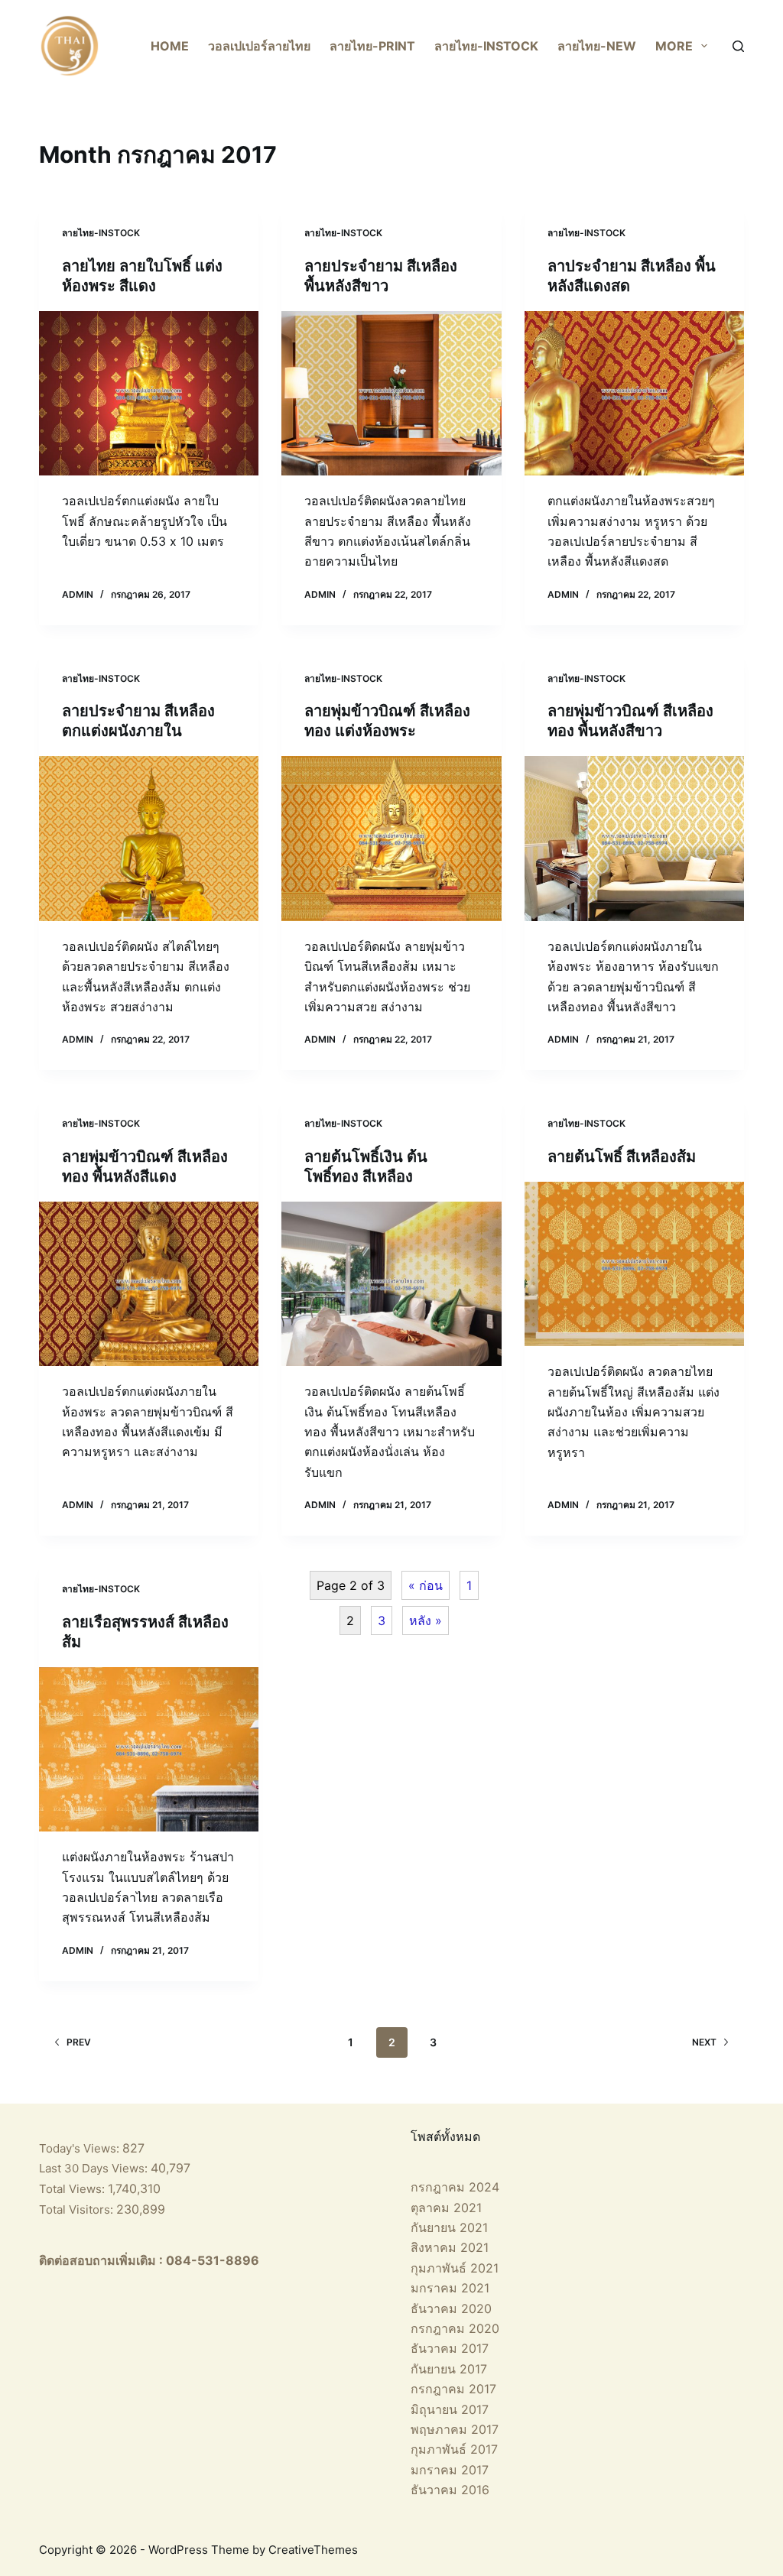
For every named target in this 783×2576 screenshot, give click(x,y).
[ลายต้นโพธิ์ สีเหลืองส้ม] (634, 1264)
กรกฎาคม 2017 (453, 2389)
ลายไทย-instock (486, 46)
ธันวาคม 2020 (451, 2308)
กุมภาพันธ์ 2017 (454, 2449)
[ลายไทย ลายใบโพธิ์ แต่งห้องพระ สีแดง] (149, 393)
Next (704, 2042)
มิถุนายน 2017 (450, 2409)
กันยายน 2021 (449, 2227)
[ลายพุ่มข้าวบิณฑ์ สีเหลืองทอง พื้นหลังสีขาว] (634, 838)
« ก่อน (426, 1585)
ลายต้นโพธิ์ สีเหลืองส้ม (622, 1157)
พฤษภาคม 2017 (455, 2429)
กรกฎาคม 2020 (455, 2328)
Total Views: (73, 2189)
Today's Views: (81, 2148)
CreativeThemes (313, 2550)
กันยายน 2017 (449, 2369)
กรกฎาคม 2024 (455, 2187)
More (674, 46)
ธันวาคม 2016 (450, 2490)
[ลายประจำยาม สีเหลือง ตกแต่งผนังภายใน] (149, 838)
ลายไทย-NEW (597, 46)
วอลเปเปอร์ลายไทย (259, 46)
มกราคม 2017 (450, 2470)
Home (170, 46)
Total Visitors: (78, 2209)
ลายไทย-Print (372, 46)
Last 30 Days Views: (95, 2168)
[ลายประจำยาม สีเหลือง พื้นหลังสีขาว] (391, 393)
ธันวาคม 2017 (450, 2348)
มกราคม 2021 (450, 2288)
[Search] (738, 46)
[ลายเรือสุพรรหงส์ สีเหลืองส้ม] (149, 1749)
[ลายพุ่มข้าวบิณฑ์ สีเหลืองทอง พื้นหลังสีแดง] (149, 1284)
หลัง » (426, 1621)
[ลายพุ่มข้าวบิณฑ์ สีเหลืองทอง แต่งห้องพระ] (391, 838)
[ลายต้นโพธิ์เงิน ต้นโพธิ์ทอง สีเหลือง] (391, 1284)
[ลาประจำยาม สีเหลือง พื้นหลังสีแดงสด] (634, 393)
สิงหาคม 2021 (450, 2247)
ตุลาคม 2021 (446, 2208)
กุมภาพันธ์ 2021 (455, 2268)
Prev (79, 2042)
